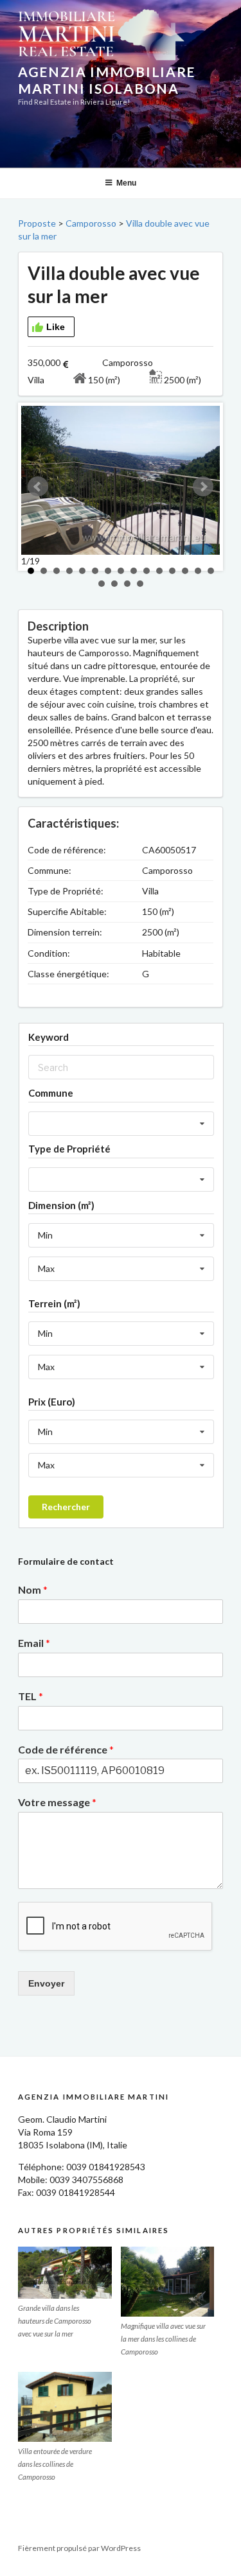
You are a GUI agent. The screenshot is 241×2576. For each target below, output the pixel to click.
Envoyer (46, 1983)
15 (211, 571)
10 (147, 571)
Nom (33, 1589)
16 (102, 584)
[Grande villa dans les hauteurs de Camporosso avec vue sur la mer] (65, 2273)
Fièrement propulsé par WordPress (79, 2548)
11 (159, 571)
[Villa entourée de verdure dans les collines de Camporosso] (65, 2407)
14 (198, 571)
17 (114, 584)
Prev (38, 487)
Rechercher (66, 1507)
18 (127, 584)
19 (140, 584)
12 (172, 571)
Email (34, 1643)
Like (56, 327)
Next (203, 487)
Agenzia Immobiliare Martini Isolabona (107, 80)
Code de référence (66, 1749)
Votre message (57, 1802)
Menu (126, 183)
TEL (31, 1696)
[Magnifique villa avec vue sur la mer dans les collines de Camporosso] (168, 2282)
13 (185, 571)
